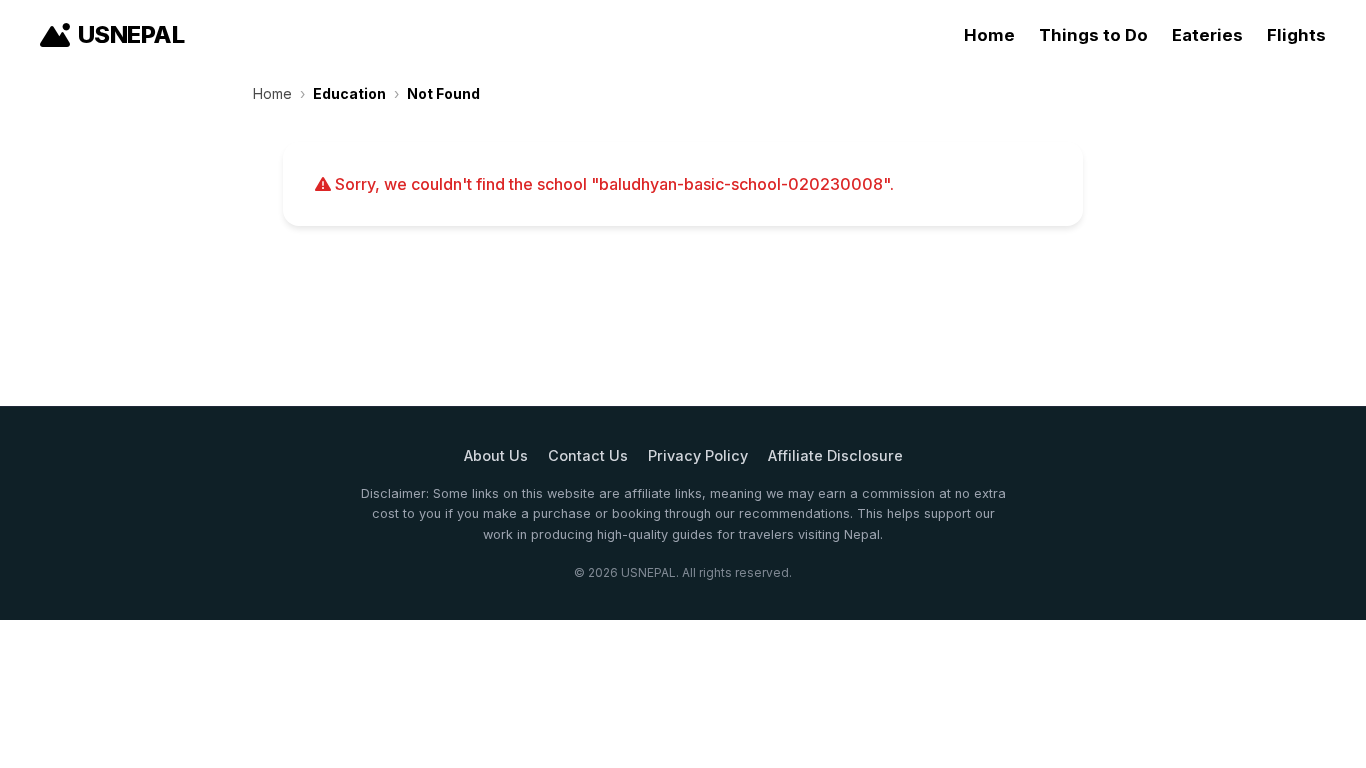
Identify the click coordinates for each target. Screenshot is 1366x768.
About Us (496, 455)
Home (989, 35)
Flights (1296, 35)
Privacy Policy (698, 455)
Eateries (1207, 35)
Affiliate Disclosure (835, 455)
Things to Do (1093, 35)
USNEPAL (131, 34)
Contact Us (588, 455)
